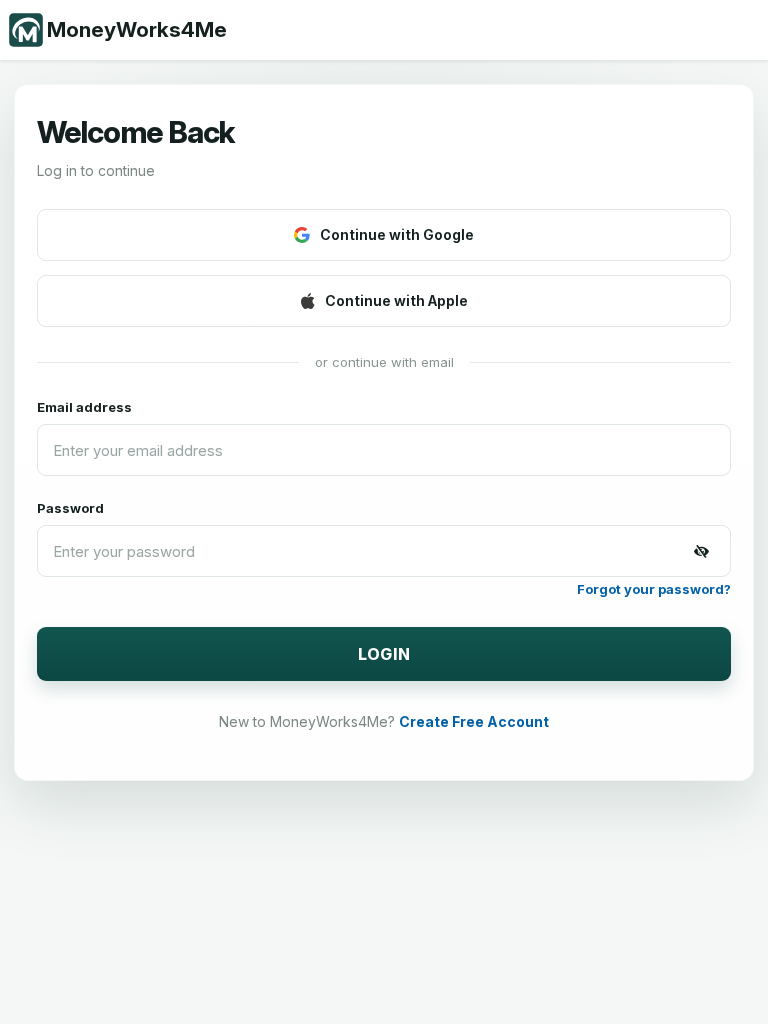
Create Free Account (474, 721)
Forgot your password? (654, 589)
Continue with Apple (396, 300)
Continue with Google (397, 234)
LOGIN (384, 654)
